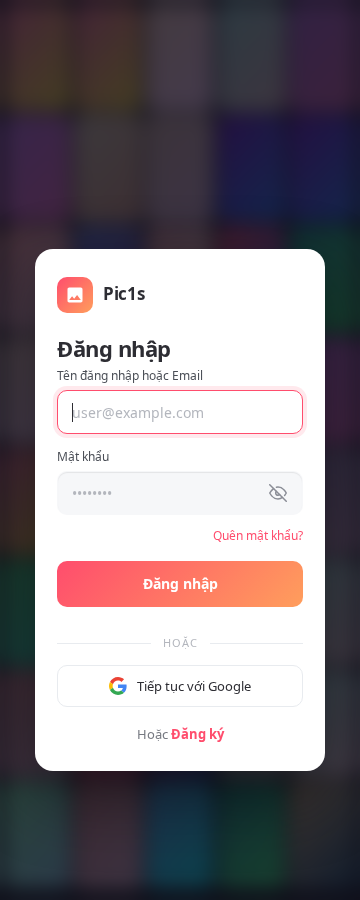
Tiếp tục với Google (194, 686)
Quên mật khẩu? (258, 535)
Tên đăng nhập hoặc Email (130, 375)
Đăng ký (197, 734)
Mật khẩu (83, 456)
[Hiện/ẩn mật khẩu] (278, 493)
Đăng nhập (180, 583)
